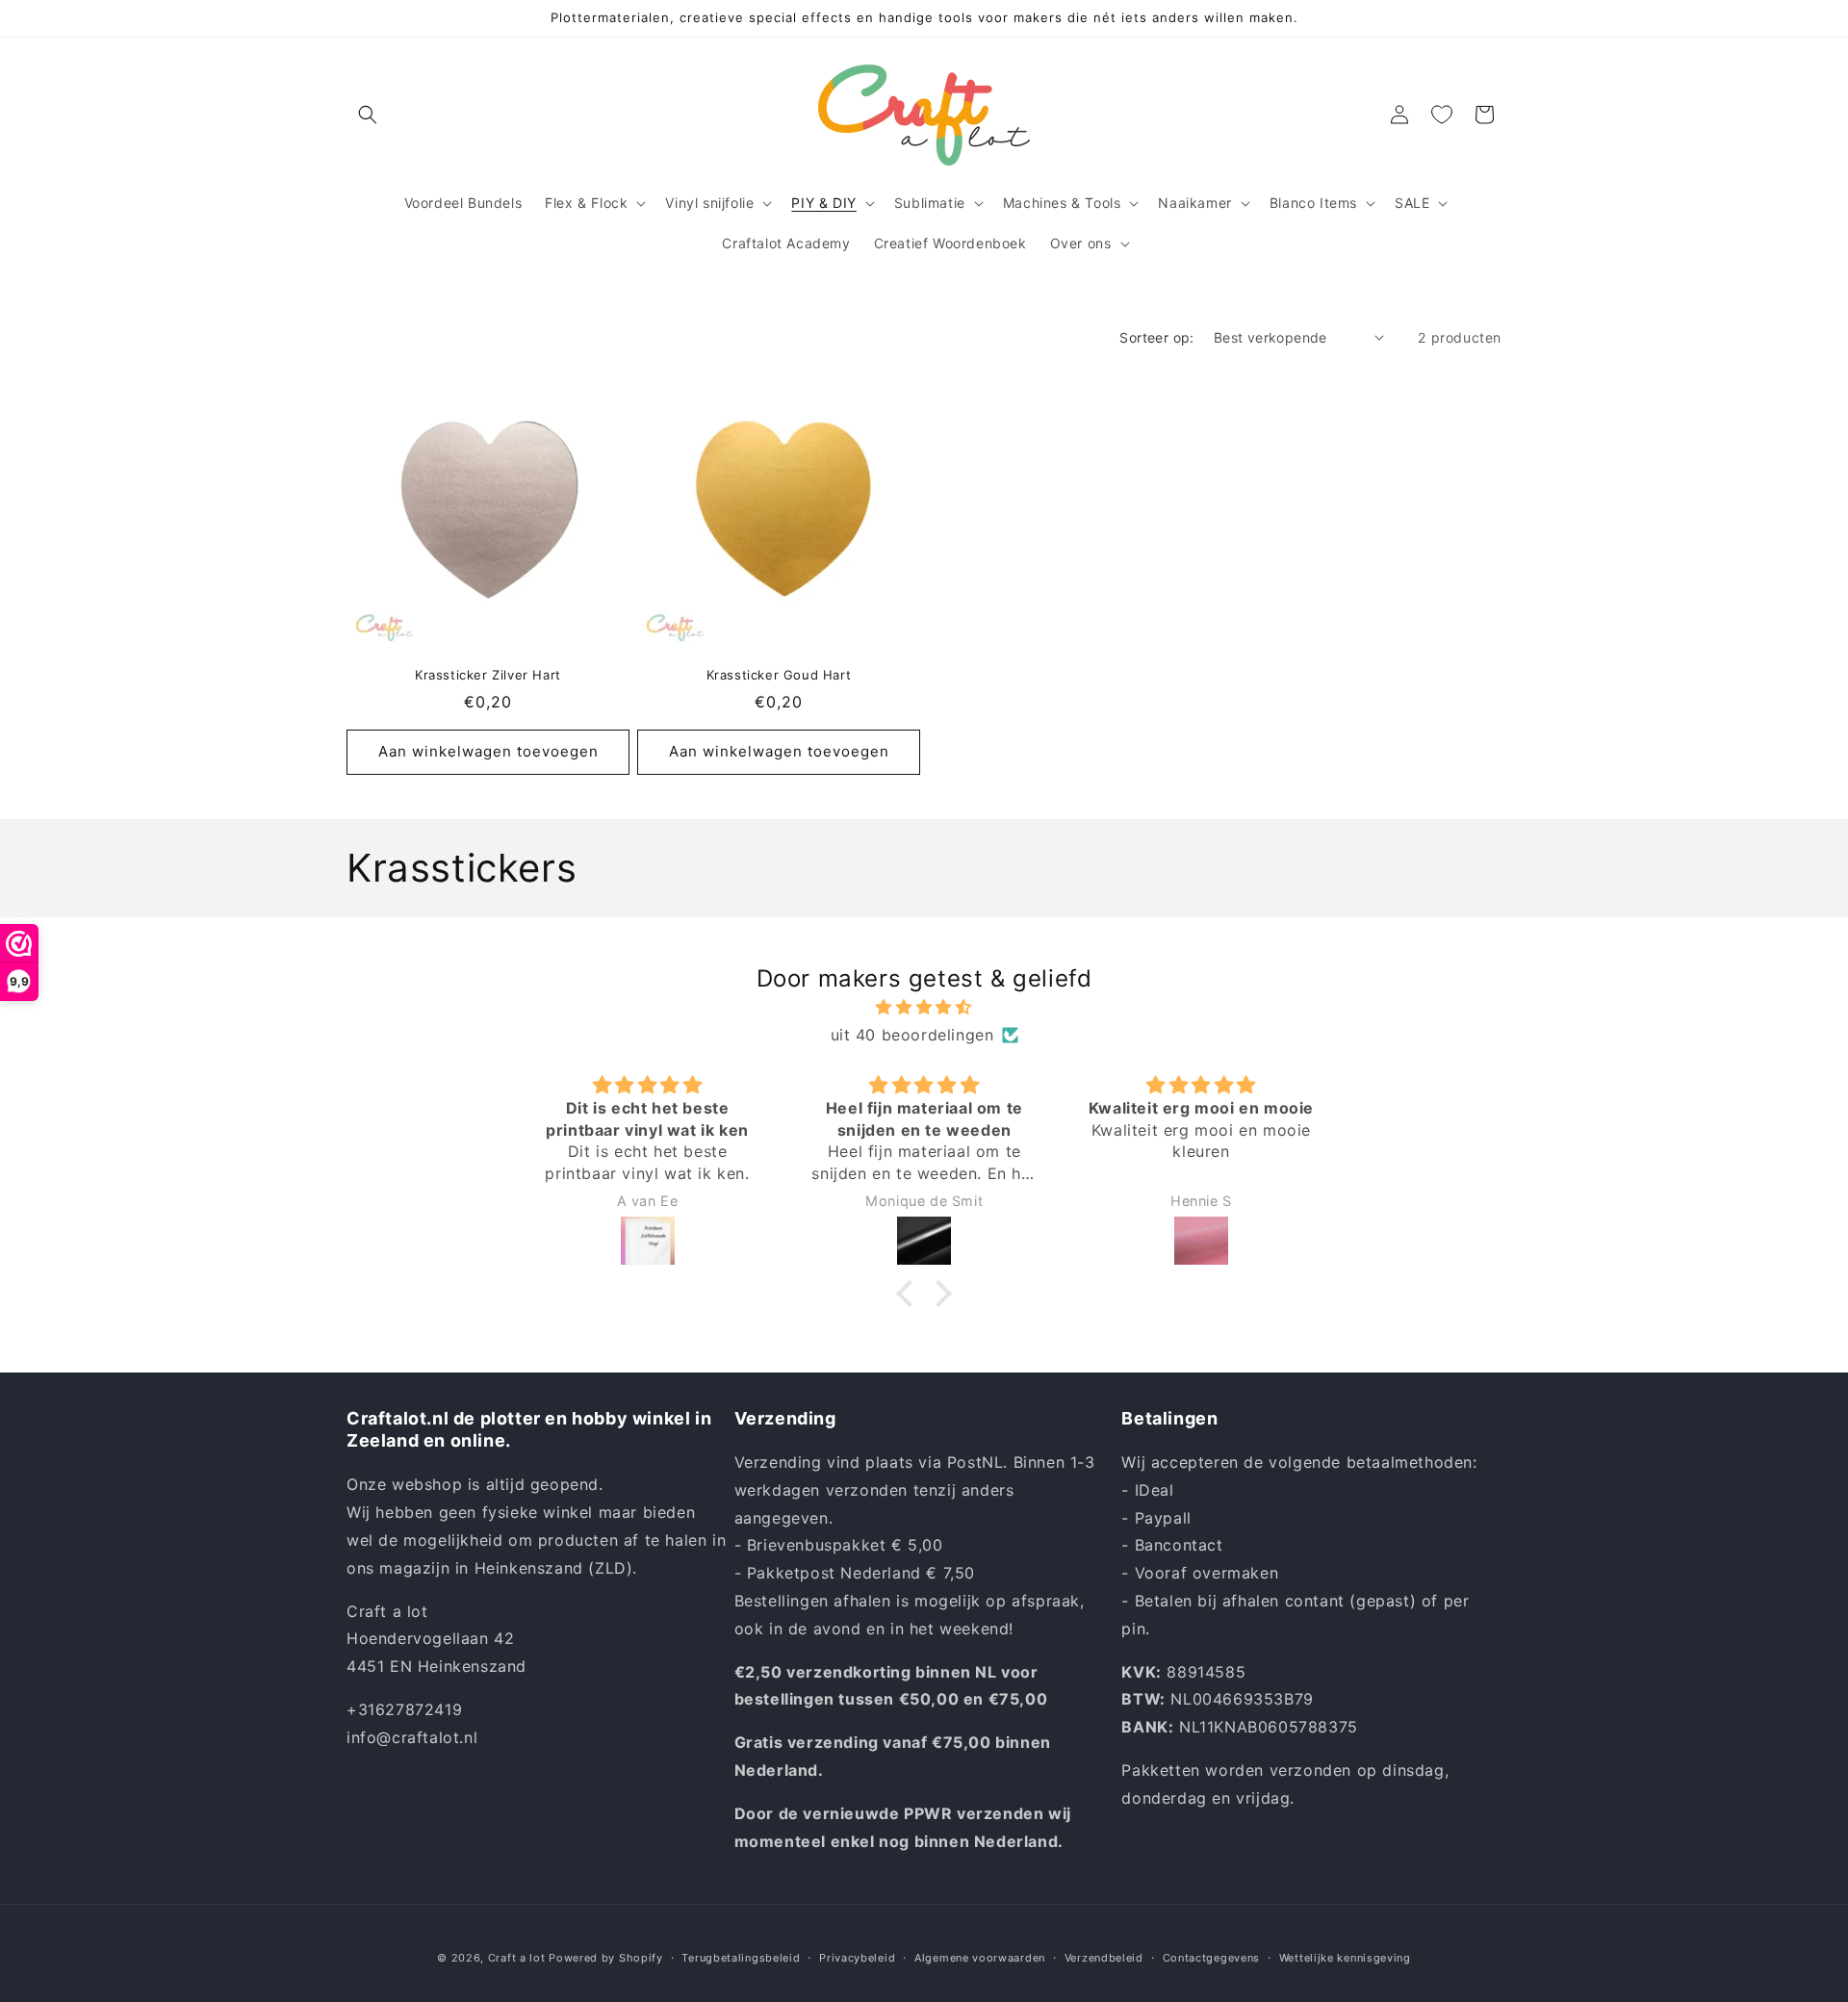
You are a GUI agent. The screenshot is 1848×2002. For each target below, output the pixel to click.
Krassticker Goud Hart (779, 675)
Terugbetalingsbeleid (741, 1957)
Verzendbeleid (1104, 1957)
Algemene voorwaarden (980, 1957)
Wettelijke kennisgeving (1345, 1957)
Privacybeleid (857, 1957)
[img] (924, 1007)
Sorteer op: (1156, 337)
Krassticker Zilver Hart (488, 675)
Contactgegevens (1212, 1957)
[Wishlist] (1442, 115)
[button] (368, 115)
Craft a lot (517, 1958)
